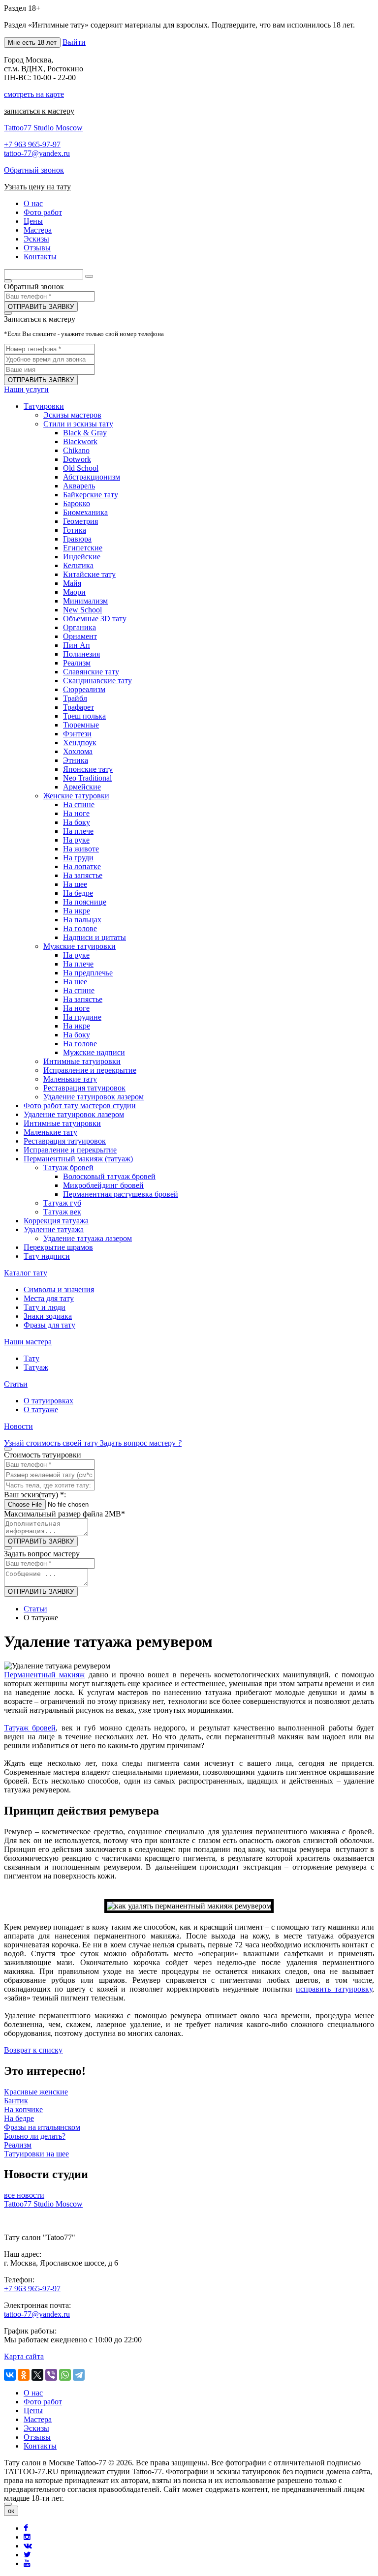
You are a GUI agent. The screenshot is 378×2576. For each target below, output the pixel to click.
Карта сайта (24, 2356)
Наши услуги (26, 389)
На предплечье (88, 973)
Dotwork (77, 459)
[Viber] (51, 2375)
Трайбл (75, 698)
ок (11, 2511)
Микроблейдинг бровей (103, 1185)
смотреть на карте (34, 94)
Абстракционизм (92, 477)
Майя (72, 583)
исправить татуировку (334, 1989)
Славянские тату (91, 672)
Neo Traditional (87, 778)
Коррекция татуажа (56, 1221)
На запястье (83, 875)
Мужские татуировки (79, 946)
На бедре (78, 893)
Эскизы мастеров (72, 415)
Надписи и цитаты (94, 937)
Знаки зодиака (48, 1316)
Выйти (74, 42)
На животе (81, 849)
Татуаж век (62, 1212)
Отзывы (37, 2437)
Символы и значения (59, 1289)
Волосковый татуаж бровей (109, 1176)
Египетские (83, 548)
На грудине (82, 1017)
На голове (80, 928)
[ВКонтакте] (10, 2375)
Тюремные (81, 725)
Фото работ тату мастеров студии (80, 1106)
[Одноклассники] (24, 2375)
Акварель (79, 486)
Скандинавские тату (97, 681)
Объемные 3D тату (95, 619)
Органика (79, 627)
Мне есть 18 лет (32, 43)
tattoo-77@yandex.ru (37, 153)
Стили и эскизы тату (78, 424)
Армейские (82, 787)
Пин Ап (77, 645)
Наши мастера (28, 1342)
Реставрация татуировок (84, 1088)
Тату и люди (45, 1307)
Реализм (77, 663)
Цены (33, 2410)
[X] (37, 2375)
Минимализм (85, 601)
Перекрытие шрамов (58, 1247)
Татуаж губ (62, 1203)
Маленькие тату (70, 1079)
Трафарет (79, 707)
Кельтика (78, 565)
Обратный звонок (34, 170)
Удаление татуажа (54, 1229)
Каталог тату (26, 1273)
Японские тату (88, 769)
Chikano (76, 450)
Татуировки (44, 406)
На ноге (76, 813)
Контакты (40, 2446)
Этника (76, 760)
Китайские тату (89, 574)
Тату (31, 1358)
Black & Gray (85, 433)
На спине (79, 804)
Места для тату (49, 1298)
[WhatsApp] (65, 2375)
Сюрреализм (84, 689)
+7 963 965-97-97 (32, 144)
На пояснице (85, 902)
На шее (75, 884)
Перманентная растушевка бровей (121, 1194)
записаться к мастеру (39, 111)
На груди (78, 858)
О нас (33, 2393)
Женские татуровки (76, 796)
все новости (24, 2195)
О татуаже (41, 1409)
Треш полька (84, 716)
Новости (18, 1426)
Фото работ (43, 2402)
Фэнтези (77, 734)
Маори (74, 592)
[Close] (8, 2504)
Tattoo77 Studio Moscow (43, 128)
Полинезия (81, 654)
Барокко (77, 503)
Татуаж (36, 1367)
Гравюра (77, 539)
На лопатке (82, 866)
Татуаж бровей (68, 1167)
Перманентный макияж (44, 1675)
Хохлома (78, 751)
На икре (77, 911)
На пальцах (82, 920)
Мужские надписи (94, 1052)
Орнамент (80, 636)
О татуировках (48, 1401)
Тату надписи (47, 1256)
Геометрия (80, 521)
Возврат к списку (33, 2050)
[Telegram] (79, 2375)
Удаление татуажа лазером (88, 1238)
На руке (76, 840)
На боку (77, 822)
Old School (81, 468)
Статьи (16, 1384)
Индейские (82, 557)
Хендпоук (80, 742)
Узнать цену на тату (37, 187)
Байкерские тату (91, 495)
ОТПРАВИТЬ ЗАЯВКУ (41, 307)
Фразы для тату (49, 1325)
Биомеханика (85, 512)
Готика (75, 530)
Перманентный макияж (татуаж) (78, 1159)
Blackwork (80, 441)
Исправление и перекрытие (90, 1070)
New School (82, 610)
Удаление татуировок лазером (94, 1097)
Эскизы (36, 2428)
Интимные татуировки (82, 1061)
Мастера (38, 2419)
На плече (78, 831)
